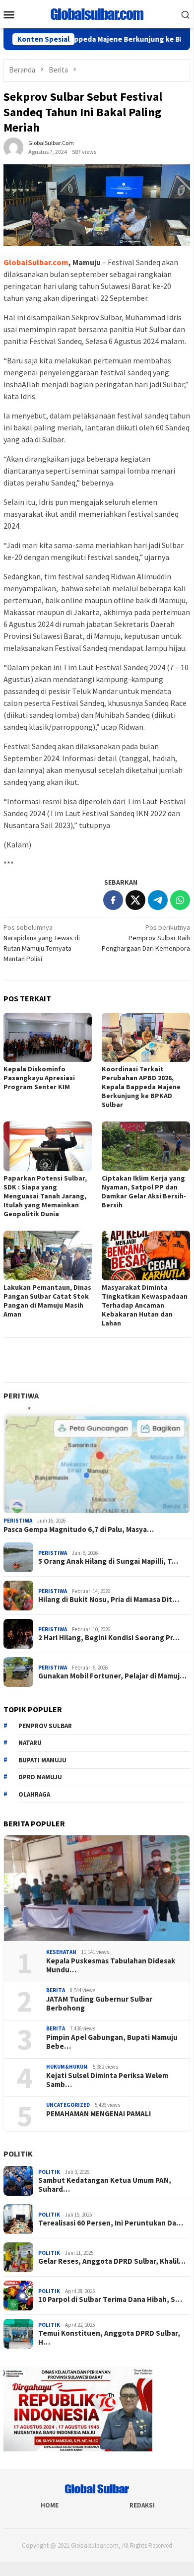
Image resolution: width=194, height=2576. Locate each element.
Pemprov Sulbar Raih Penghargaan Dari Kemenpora (146, 938)
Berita (56, 1990)
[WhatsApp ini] (180, 900)
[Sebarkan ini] (113, 900)
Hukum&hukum (67, 2067)
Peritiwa (21, 1395)
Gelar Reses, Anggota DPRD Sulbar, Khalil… (112, 2261)
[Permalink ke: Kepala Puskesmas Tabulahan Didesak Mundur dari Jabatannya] (97, 1888)
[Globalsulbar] (97, 13)
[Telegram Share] (158, 900)
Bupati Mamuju (42, 1760)
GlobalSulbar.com (36, 262)
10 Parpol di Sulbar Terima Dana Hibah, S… (110, 2299)
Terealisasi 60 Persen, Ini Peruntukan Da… (111, 2223)
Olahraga (34, 1794)
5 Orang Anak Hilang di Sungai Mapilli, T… (108, 1561)
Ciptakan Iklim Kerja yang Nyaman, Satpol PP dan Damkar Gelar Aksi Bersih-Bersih (144, 1191)
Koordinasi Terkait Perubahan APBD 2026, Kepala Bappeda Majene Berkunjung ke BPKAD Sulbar (141, 1087)
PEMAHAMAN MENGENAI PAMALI (98, 2114)
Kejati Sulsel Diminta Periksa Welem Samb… (107, 2080)
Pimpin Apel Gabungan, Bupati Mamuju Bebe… (112, 2042)
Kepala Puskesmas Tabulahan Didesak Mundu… (111, 1965)
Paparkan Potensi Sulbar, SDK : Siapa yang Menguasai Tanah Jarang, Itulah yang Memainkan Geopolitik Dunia (45, 1196)
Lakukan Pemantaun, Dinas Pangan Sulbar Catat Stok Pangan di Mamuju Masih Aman (47, 1301)
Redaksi (142, 2505)
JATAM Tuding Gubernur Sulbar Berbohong (99, 2004)
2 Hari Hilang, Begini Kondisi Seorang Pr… (109, 1638)
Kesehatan (61, 1952)
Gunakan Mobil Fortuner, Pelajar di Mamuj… (112, 1676)
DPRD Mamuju (40, 1777)
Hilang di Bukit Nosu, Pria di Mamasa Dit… (109, 1600)
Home (50, 2505)
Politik (18, 2154)
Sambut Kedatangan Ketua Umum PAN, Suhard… (105, 2185)
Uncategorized (68, 2105)
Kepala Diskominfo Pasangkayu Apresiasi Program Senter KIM (39, 1078)
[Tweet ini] (135, 900)
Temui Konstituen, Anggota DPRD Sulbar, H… (109, 2338)
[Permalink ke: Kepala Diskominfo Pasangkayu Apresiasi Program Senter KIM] (48, 1038)
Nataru (30, 1743)
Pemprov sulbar (45, 1726)
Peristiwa (18, 1521)
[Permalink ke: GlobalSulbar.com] (13, 147)
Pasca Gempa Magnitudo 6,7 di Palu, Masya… (79, 1530)
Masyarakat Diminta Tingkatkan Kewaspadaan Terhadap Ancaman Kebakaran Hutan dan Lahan (145, 1305)
